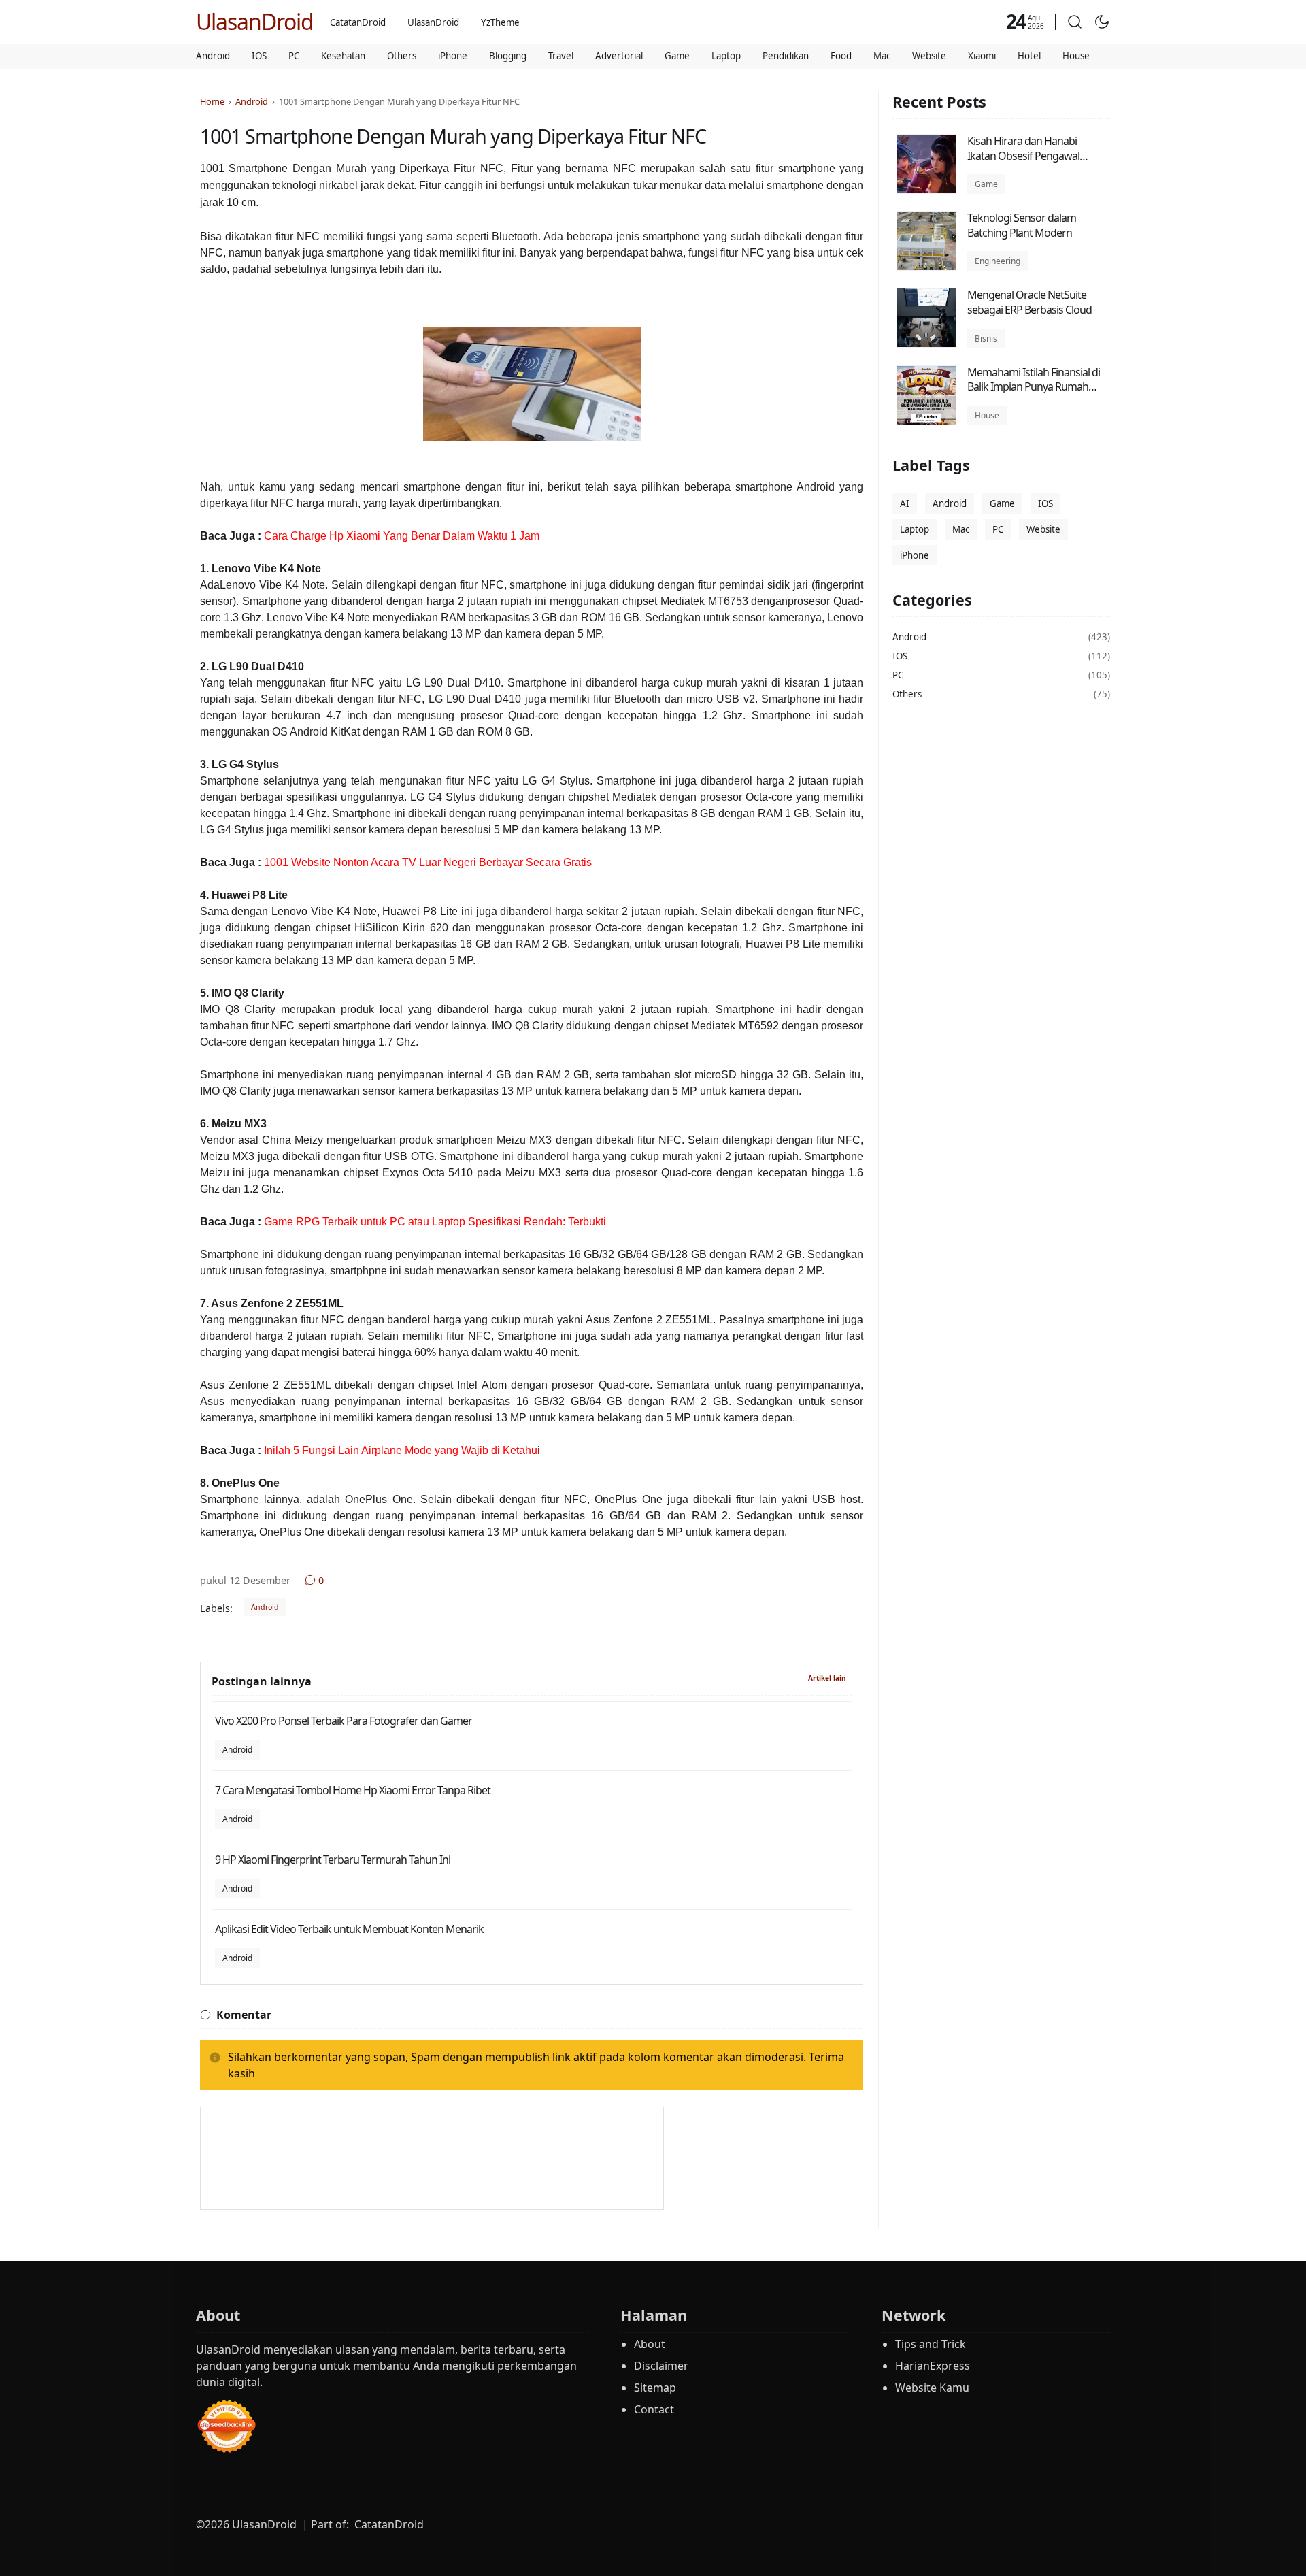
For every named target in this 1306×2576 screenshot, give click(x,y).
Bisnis (986, 338)
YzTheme (500, 22)
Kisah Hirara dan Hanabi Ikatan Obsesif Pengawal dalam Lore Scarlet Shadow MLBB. (1029, 163)
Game (677, 56)
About (650, 2344)
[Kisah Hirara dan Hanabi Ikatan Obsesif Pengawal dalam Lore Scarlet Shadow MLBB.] (926, 190)
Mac (882, 56)
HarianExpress (933, 2366)
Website (929, 56)
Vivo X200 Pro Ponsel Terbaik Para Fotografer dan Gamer (344, 1721)
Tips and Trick (931, 2344)
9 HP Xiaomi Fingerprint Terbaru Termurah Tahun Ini (333, 1860)
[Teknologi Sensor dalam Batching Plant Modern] (926, 267)
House (1076, 56)
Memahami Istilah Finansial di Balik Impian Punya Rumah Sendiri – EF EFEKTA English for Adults (1035, 394)
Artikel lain (827, 1678)
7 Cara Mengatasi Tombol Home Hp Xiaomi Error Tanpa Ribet (353, 1790)
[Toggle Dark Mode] (1102, 22)
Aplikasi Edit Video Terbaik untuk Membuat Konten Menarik (349, 1929)
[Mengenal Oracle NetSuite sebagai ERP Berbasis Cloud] (926, 344)
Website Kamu (932, 2388)
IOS (259, 56)
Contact (654, 2409)
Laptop (726, 56)
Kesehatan (343, 56)
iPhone (453, 56)
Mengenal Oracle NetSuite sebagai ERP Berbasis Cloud (1029, 302)
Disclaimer (661, 2366)
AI (905, 504)
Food (841, 56)
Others (402, 56)
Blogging (508, 56)
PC (294, 56)
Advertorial (619, 56)
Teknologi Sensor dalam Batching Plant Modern (1022, 225)
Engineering (998, 261)
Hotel (1029, 56)
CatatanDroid (358, 22)
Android (213, 56)
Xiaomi (982, 56)
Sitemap (655, 2388)
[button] (1075, 22)
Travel (561, 56)
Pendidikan (786, 56)
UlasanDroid (255, 21)
